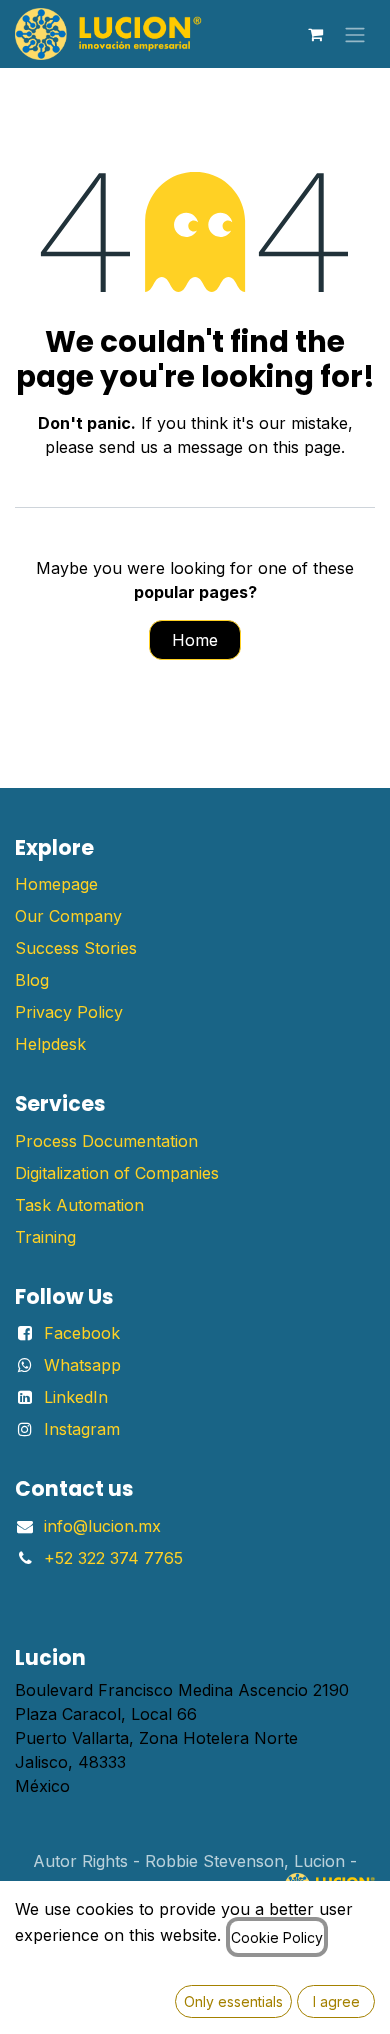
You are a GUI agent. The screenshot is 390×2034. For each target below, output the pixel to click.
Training (45, 1237)
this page (307, 447)
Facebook (82, 1333)
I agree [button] (336, 2001)
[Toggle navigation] (355, 34)
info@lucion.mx (102, 1526)
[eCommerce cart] (315, 34)
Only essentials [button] (233, 2001)
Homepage (56, 884)
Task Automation (79, 1205)
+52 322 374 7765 (113, 1558)
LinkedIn (76, 1397)
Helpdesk (50, 1044)
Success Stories (76, 948)
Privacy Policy (69, 1012)
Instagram (82, 1429)
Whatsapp (82, 1365)
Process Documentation (106, 1141)
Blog (32, 980)
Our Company (68, 916)
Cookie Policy (277, 1937)
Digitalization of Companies (117, 1173)
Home (195, 640)
